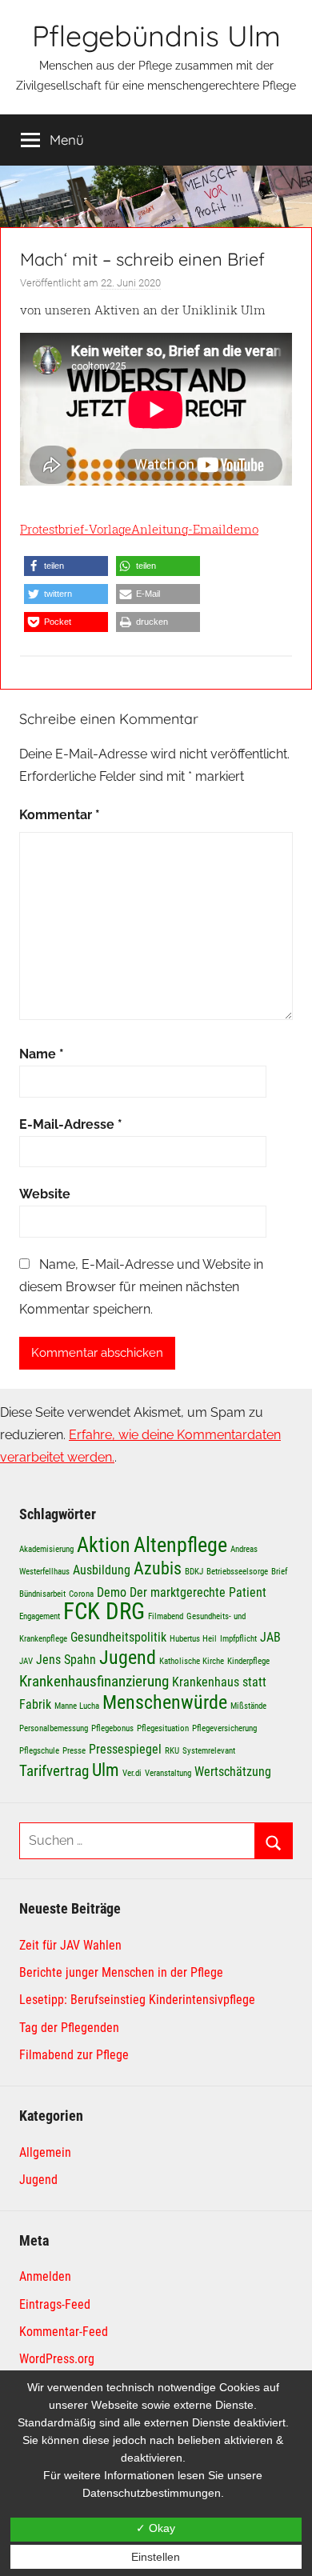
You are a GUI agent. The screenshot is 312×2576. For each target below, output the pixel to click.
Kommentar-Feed (64, 2332)
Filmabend (166, 1616)
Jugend (128, 1657)
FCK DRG (104, 1611)
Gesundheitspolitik (118, 1637)
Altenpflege (180, 1544)
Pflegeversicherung (224, 1728)
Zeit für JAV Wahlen (70, 1945)
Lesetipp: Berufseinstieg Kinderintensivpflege (137, 2000)
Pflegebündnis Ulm (156, 36)
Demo (112, 1592)
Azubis (158, 1568)
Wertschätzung (233, 1772)
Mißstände (248, 1706)
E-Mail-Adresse (71, 1124)
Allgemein (45, 2152)
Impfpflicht (238, 1639)
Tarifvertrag (54, 1771)
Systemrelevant (209, 1751)
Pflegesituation (163, 1728)
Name (42, 1054)
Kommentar (60, 815)
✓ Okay (156, 2528)
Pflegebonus (112, 1728)
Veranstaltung (168, 1773)
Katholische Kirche (192, 1661)
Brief (279, 1572)
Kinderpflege (248, 1661)
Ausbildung (102, 1570)
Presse (74, 1751)
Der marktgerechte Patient (198, 1592)
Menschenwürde (165, 1702)
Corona (81, 1594)
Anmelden (45, 2276)
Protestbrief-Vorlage (76, 529)
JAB (270, 1637)
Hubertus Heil (193, 1639)
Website (45, 1194)
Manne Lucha (77, 1706)
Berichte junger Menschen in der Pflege (121, 1972)
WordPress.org (57, 2359)
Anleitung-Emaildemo (195, 529)
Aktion (104, 1544)
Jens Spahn (66, 1660)
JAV (26, 1661)
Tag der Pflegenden (69, 2028)
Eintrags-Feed (55, 2304)
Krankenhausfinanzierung (94, 1681)
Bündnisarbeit (42, 1594)
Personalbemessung (54, 1728)
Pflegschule (39, 1751)
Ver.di (132, 1773)
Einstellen (156, 2557)
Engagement (40, 1616)
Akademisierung (46, 1549)
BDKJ (194, 1572)
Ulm (106, 1770)
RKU (172, 1751)
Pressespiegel (125, 1749)
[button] (66, 566)
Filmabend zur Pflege (74, 2055)
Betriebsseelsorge (237, 1572)
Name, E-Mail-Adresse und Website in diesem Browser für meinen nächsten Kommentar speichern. (141, 1287)
